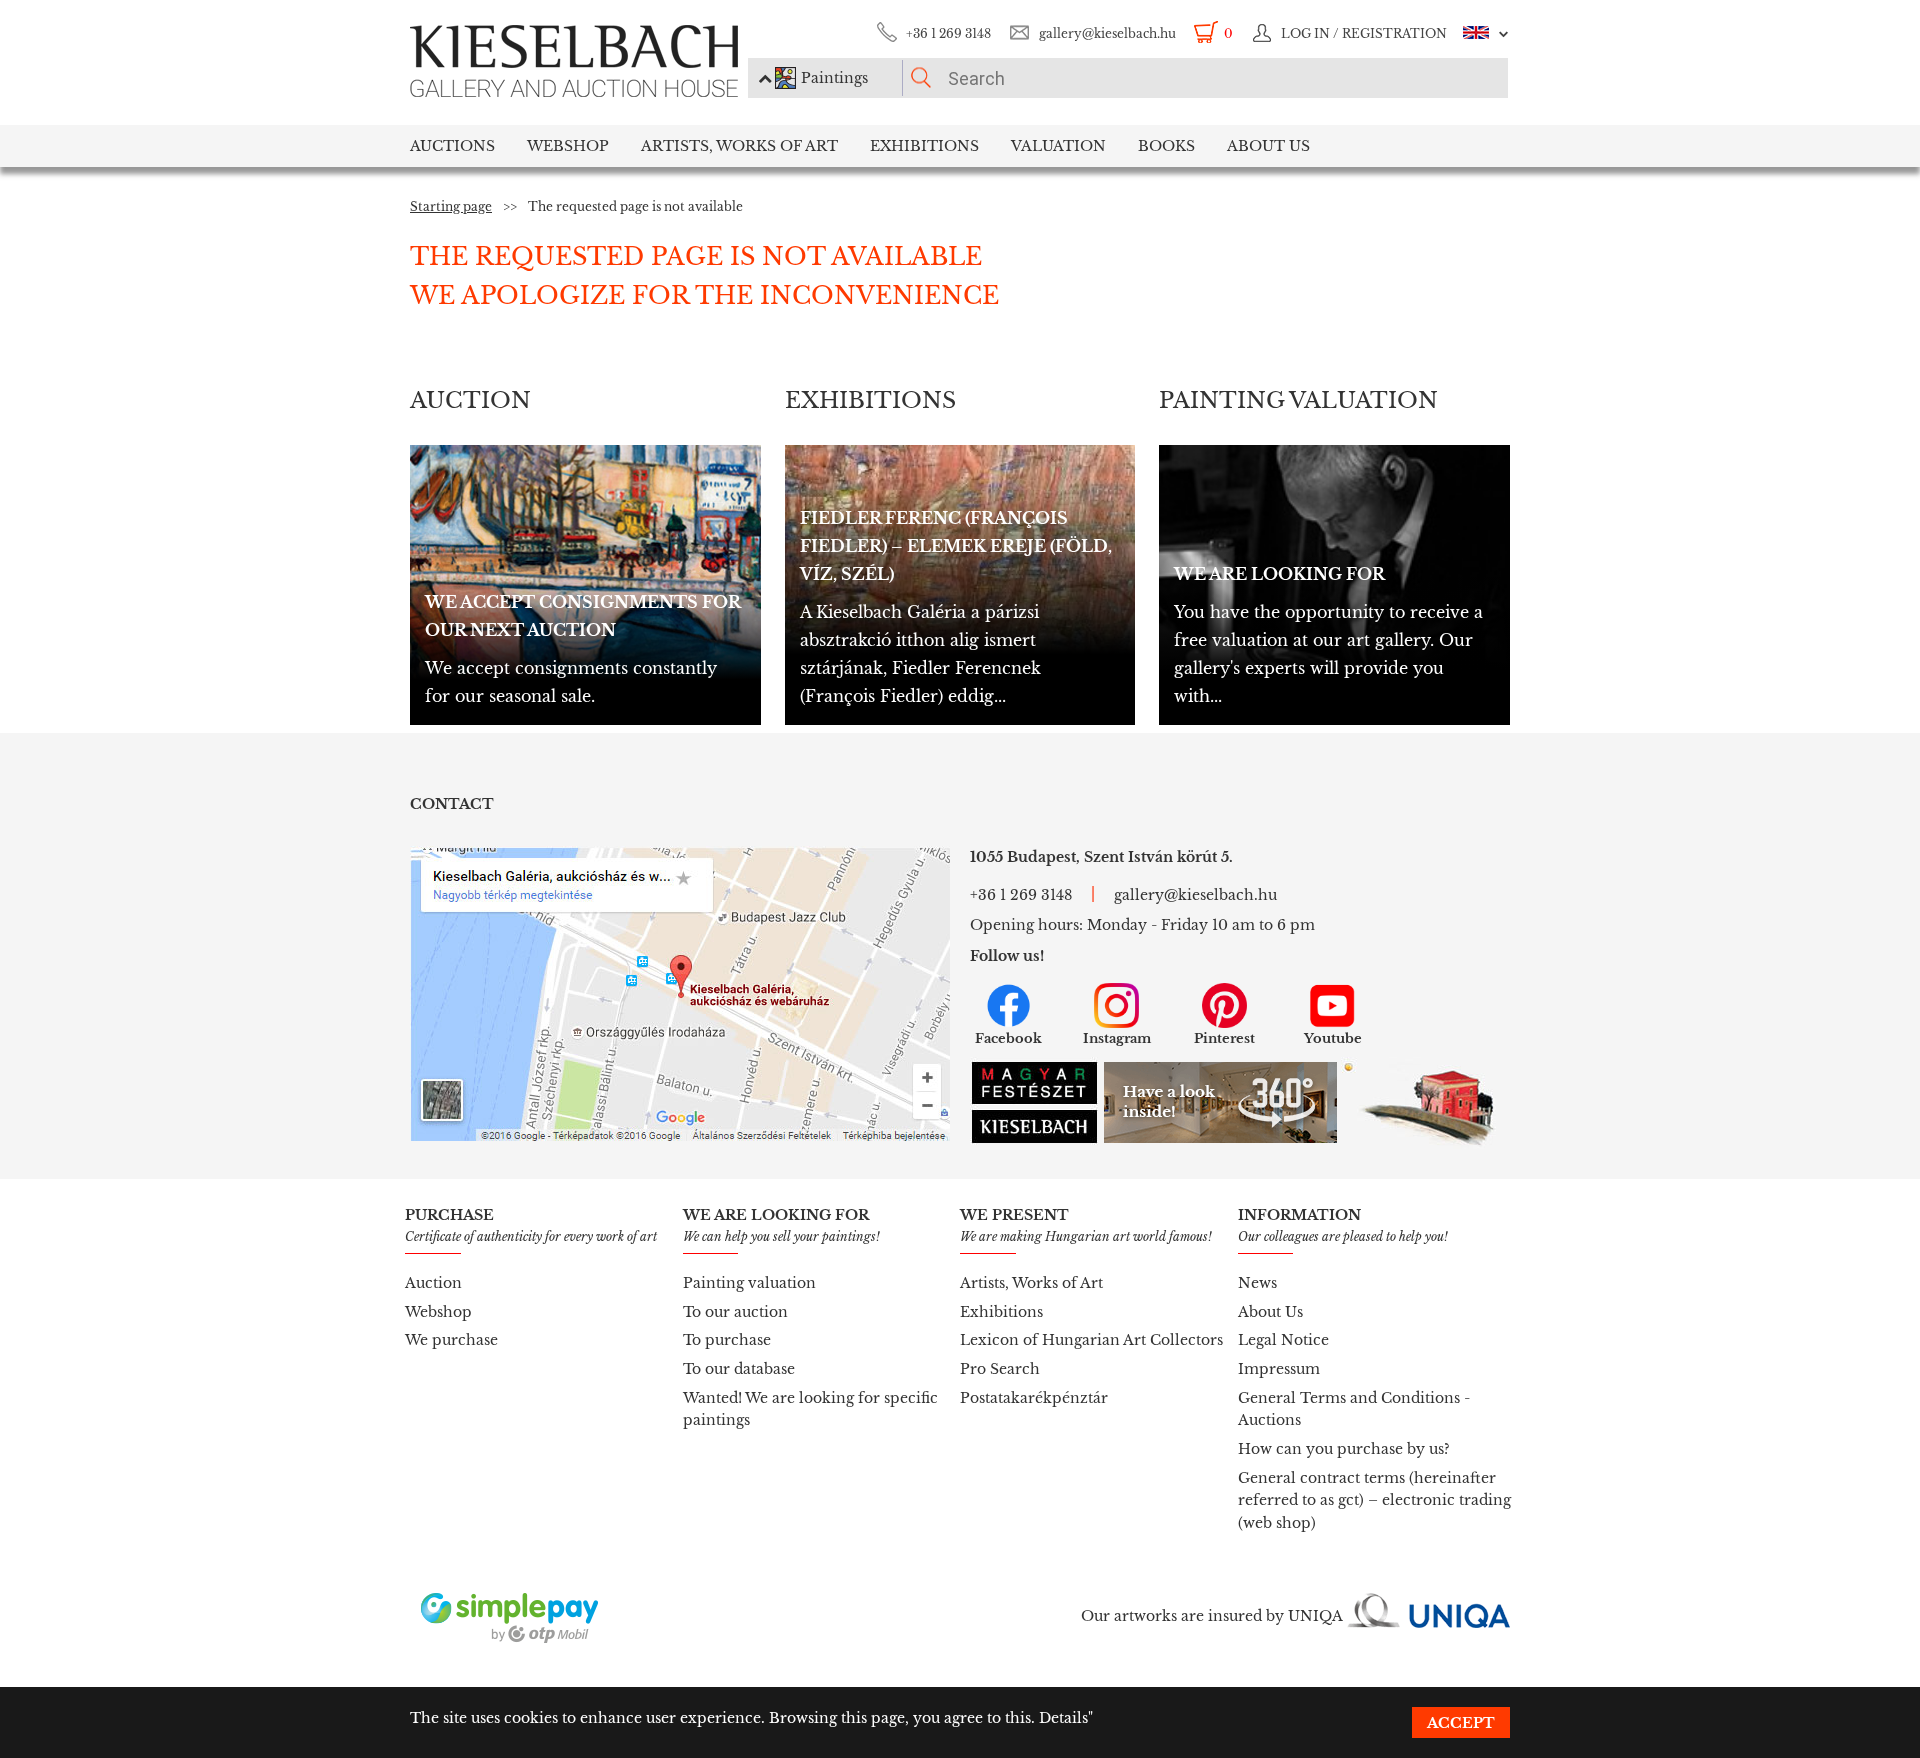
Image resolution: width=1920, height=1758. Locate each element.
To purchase (727, 1340)
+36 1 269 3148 (948, 33)
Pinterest (1224, 1038)
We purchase (451, 1340)
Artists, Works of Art (739, 146)
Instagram (1117, 1038)
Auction (433, 1283)
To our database (739, 1369)
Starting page (451, 206)
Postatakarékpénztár (1034, 1398)
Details (1063, 1718)
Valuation (1058, 146)
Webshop (568, 146)
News (1257, 1283)
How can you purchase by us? (1344, 1449)
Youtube (1333, 1038)
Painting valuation (749, 1283)
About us (1268, 146)
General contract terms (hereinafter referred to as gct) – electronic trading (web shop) (1374, 1500)
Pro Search (1000, 1369)
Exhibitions (924, 146)
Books (1166, 146)
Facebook (1008, 1038)
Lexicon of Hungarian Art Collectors (1091, 1340)
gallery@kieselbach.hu (1107, 33)
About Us (1270, 1312)
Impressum (1279, 1369)
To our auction (735, 1312)
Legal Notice (1283, 1340)
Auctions (452, 146)
